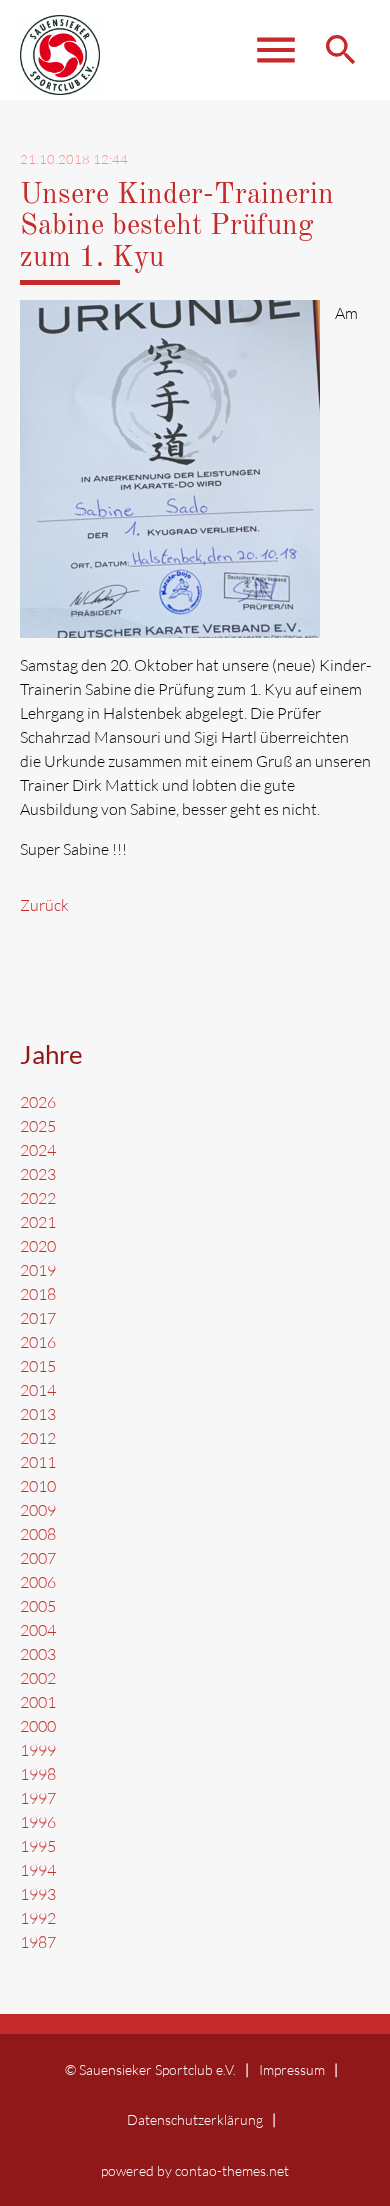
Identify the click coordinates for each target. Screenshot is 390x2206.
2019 (38, 1270)
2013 (38, 1414)
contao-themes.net (232, 2170)
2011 (38, 1462)
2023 (38, 1174)
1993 (38, 1894)
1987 (38, 1942)
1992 (38, 1918)
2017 (38, 1318)
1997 (38, 1798)
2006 (38, 1582)
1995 (38, 1846)
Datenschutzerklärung (195, 2119)
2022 (38, 1198)
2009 (38, 1510)
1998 (38, 1774)
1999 (38, 1750)
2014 (38, 1390)
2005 (38, 1606)
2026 (38, 1102)
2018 (38, 1294)
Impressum (292, 2069)
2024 (38, 1150)
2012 (38, 1438)
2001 (38, 1702)
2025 (38, 1126)
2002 (38, 1678)
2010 (38, 1486)
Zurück (44, 905)
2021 (38, 1222)
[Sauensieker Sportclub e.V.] (60, 60)
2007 (38, 1558)
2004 (38, 1630)
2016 (38, 1342)
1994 (38, 1870)
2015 (38, 1366)
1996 (38, 1822)
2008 (38, 1534)
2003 (38, 1654)
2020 (38, 1246)
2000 (38, 1726)
